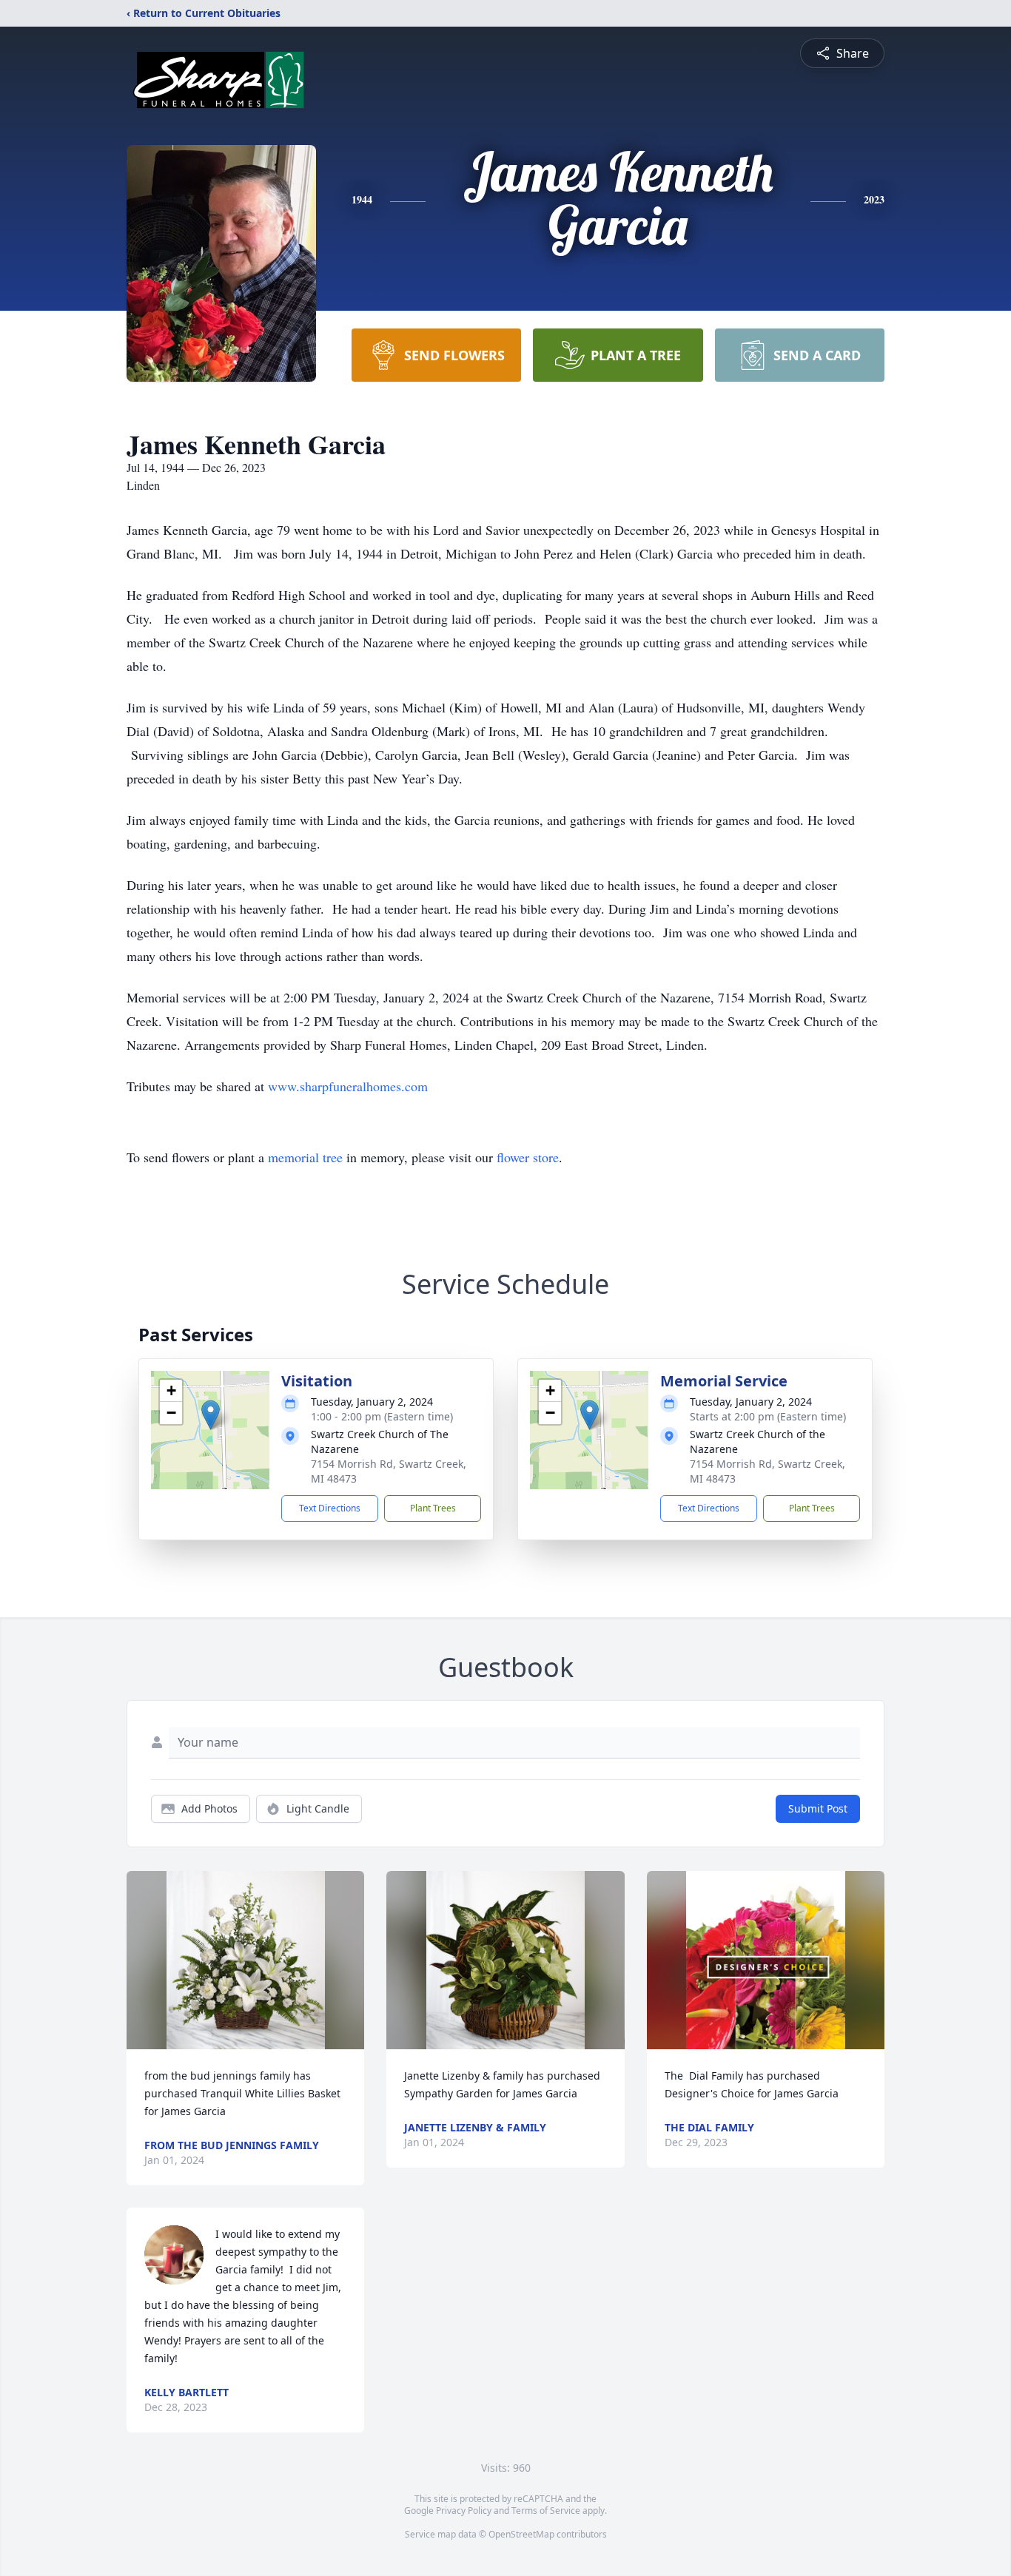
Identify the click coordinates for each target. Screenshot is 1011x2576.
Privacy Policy (464, 2511)
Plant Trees (433, 1508)
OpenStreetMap (521, 2534)
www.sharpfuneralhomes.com (348, 1086)
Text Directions (330, 1508)
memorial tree (305, 1157)
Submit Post (818, 1808)
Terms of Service (546, 2511)
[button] (211, 1415)
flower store (528, 1157)
